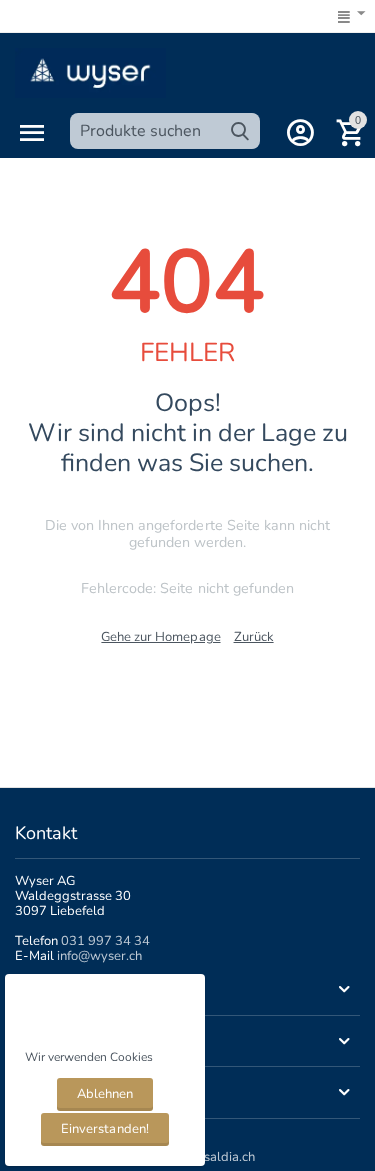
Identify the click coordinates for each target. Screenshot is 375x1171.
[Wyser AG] (90, 72)
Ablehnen (105, 1094)
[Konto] (300, 133)
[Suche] (240, 131)
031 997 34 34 (105, 941)
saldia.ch (229, 1157)
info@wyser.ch (99, 956)
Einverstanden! (104, 1129)
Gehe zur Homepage (160, 637)
